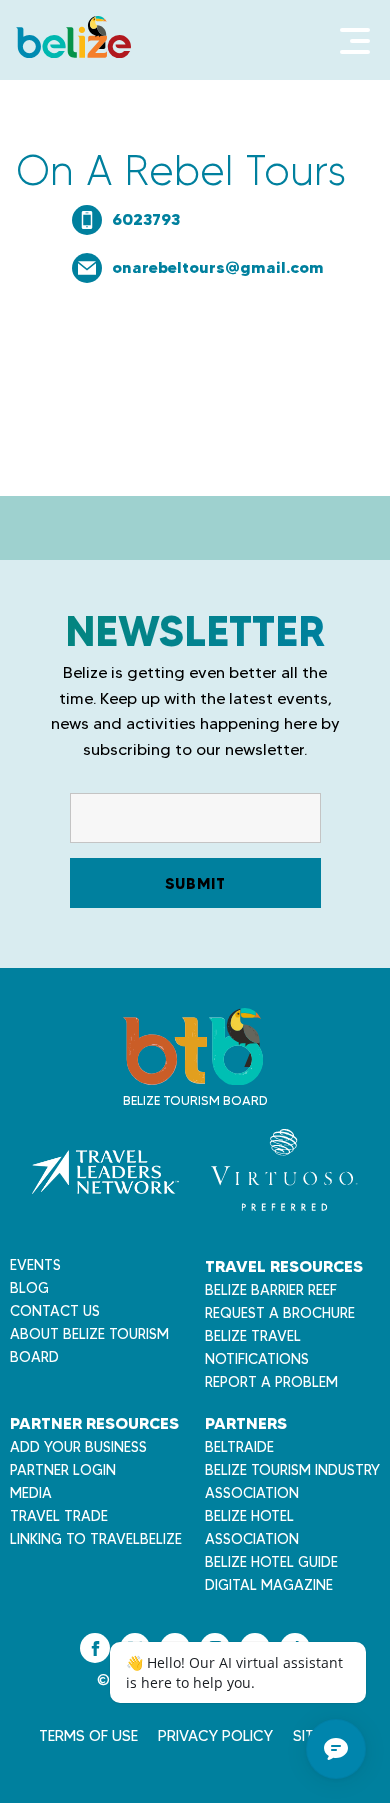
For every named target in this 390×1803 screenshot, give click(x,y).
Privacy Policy (215, 1736)
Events (35, 1265)
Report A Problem (271, 1382)
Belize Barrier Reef (271, 1290)
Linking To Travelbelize (96, 1539)
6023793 (146, 219)
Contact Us (55, 1311)
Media (31, 1493)
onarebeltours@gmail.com (218, 267)
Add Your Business (78, 1447)
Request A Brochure (280, 1313)
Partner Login (63, 1470)
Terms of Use (88, 1736)
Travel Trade (59, 1516)
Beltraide (239, 1447)
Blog (29, 1288)
